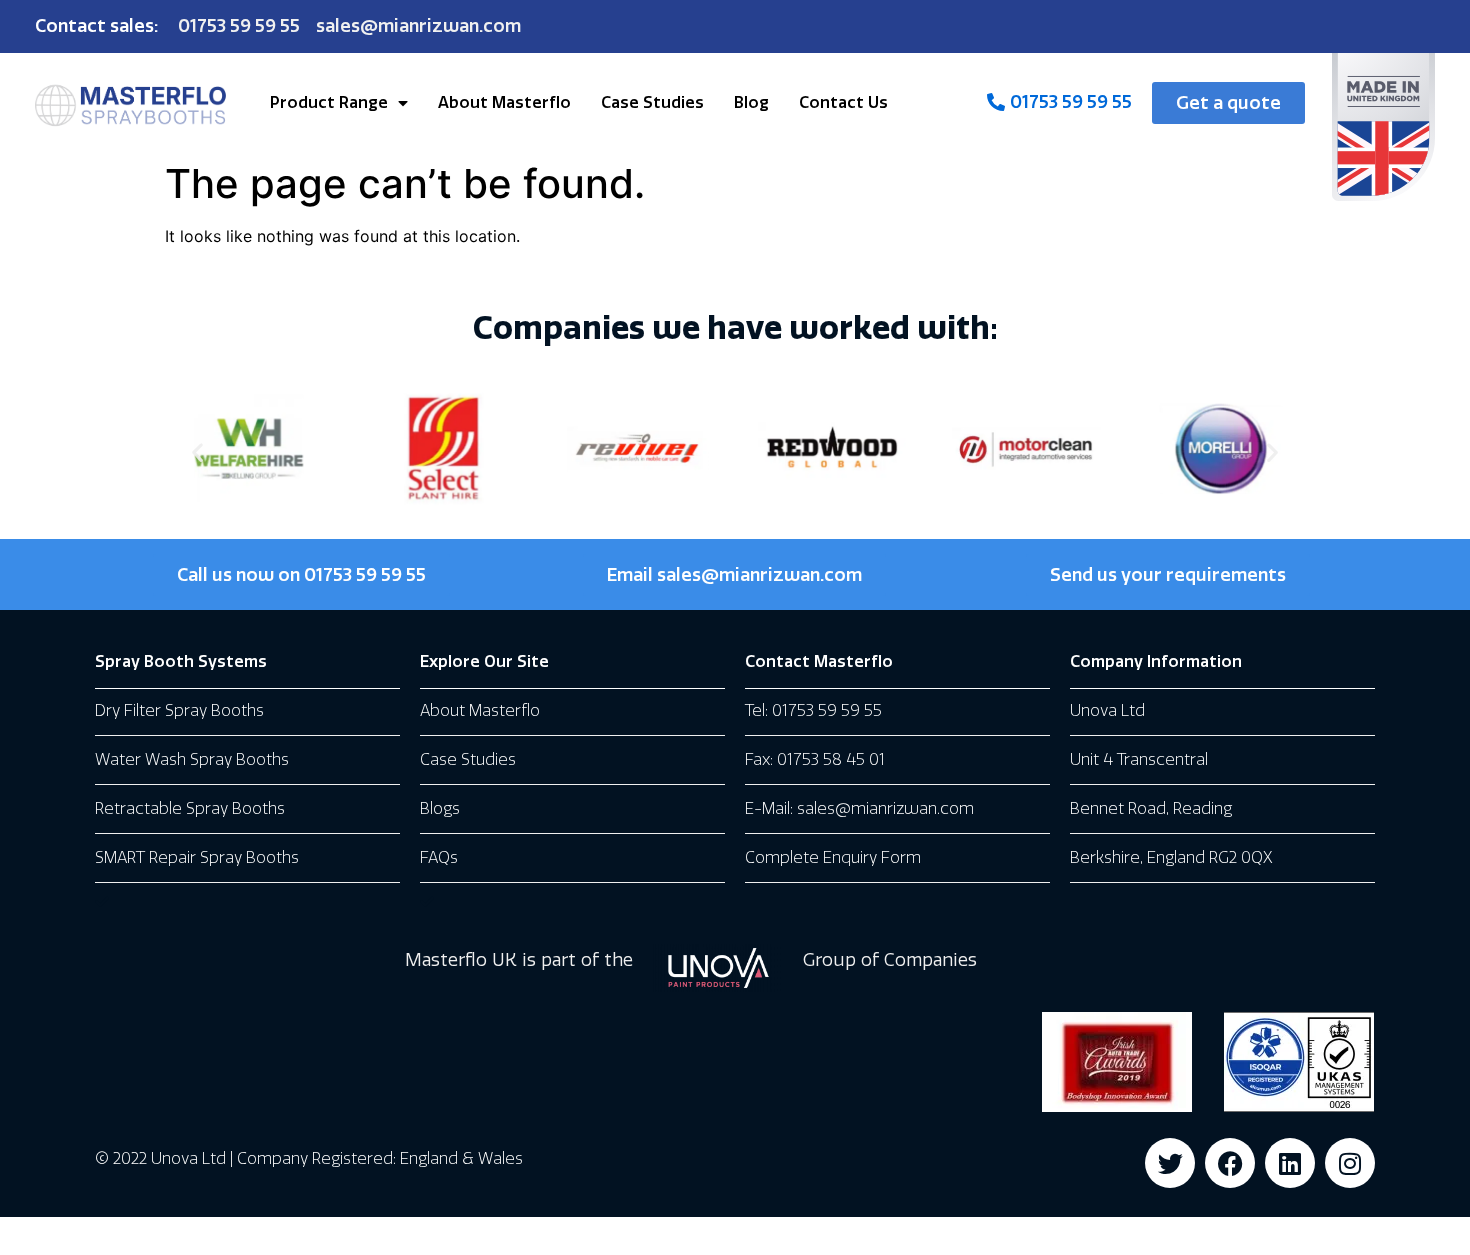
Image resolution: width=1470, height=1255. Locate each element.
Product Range (329, 102)
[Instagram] (1350, 1163)
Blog (751, 102)
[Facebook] (1230, 1163)
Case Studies (652, 102)
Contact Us (843, 102)
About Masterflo (504, 102)
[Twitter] (1170, 1163)
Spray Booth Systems (181, 661)
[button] (197, 451)
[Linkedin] (1290, 1163)
